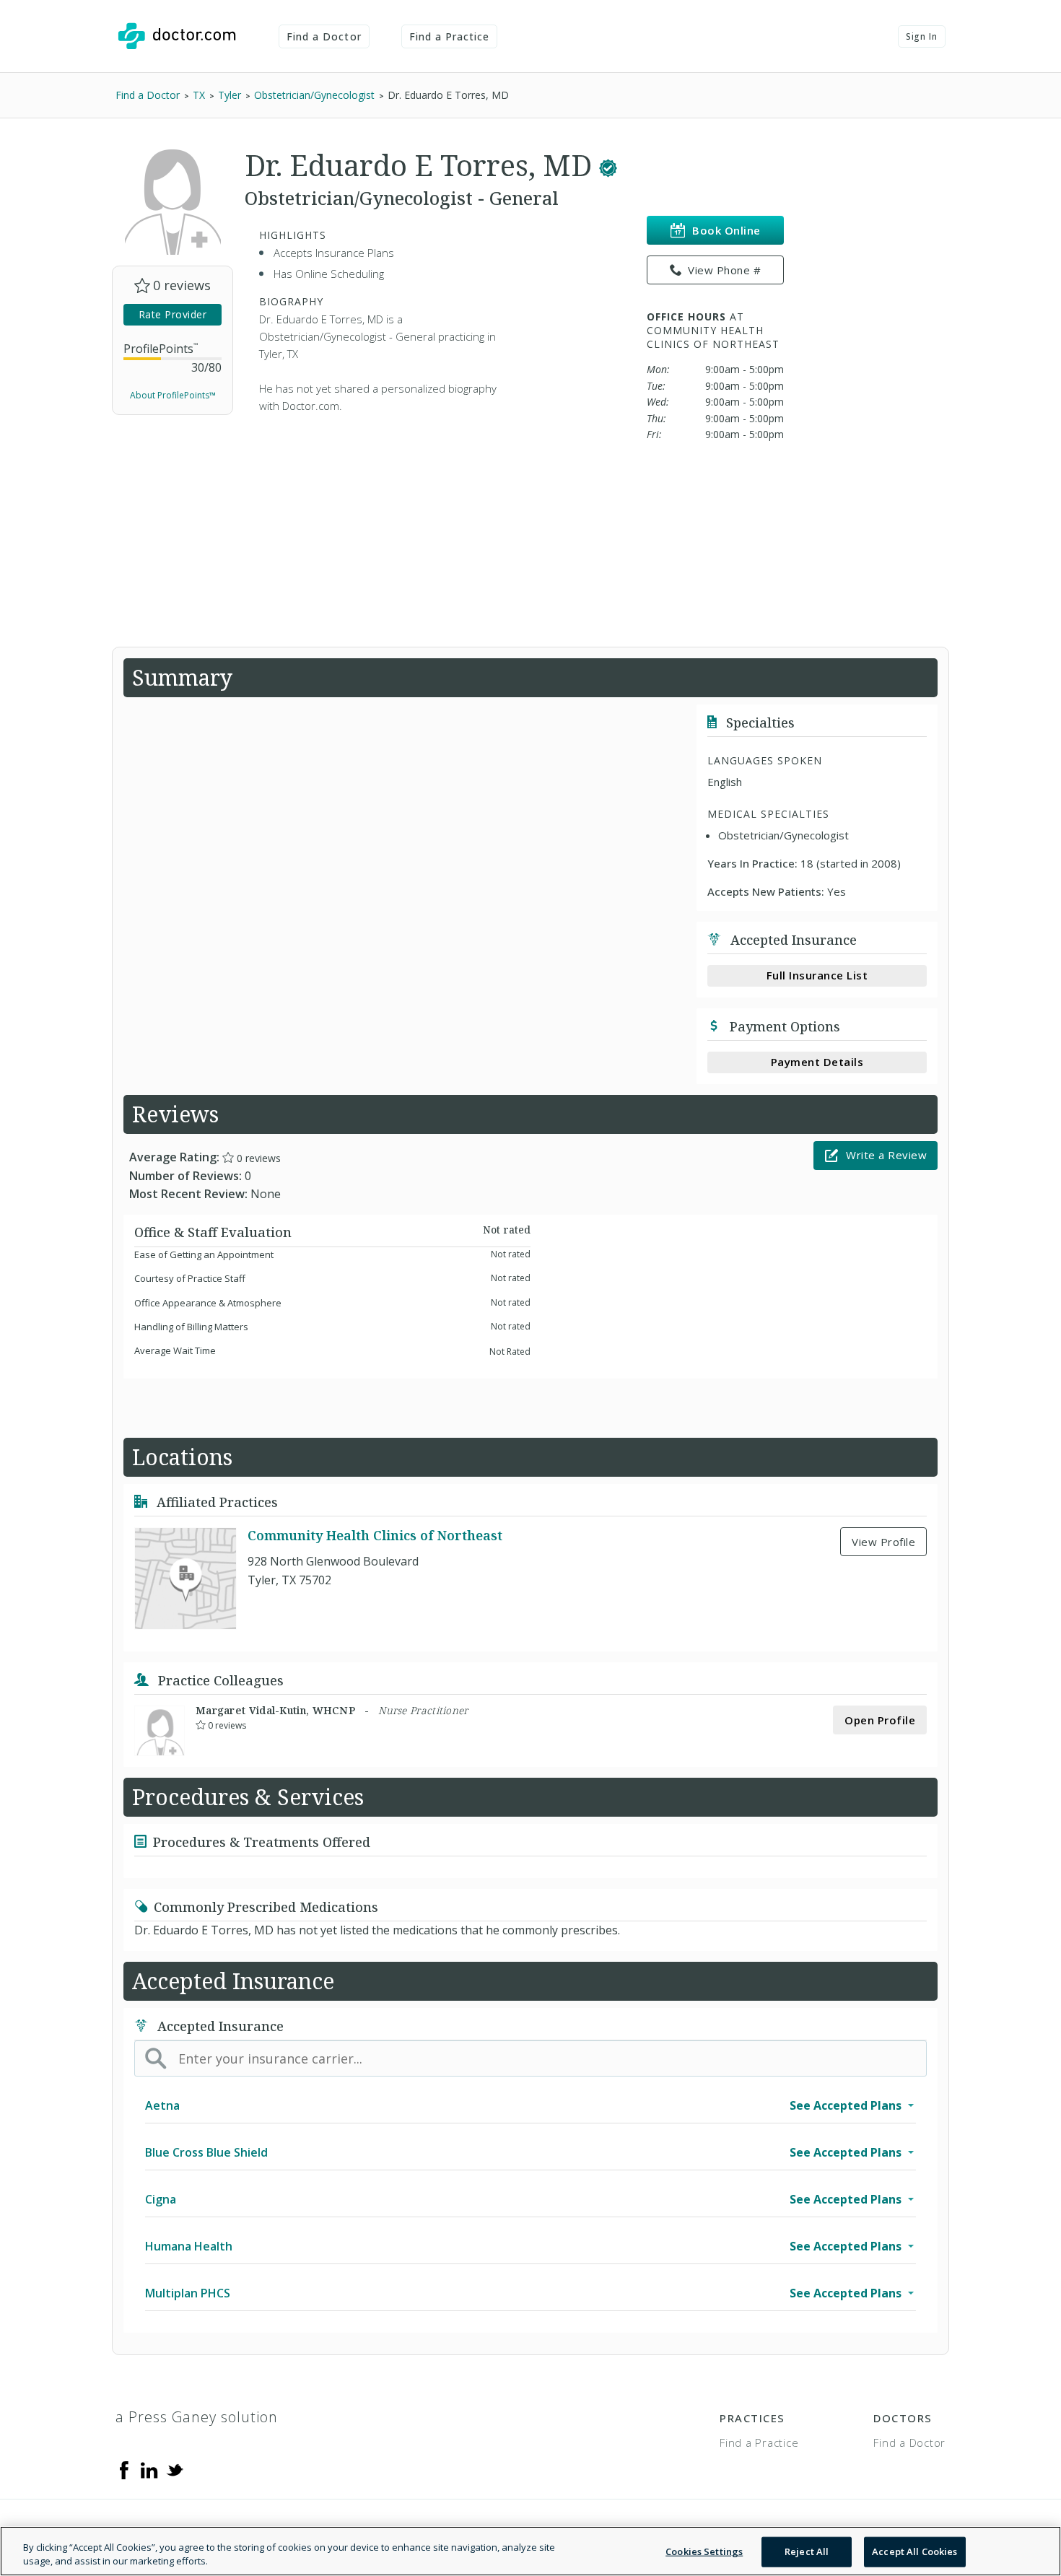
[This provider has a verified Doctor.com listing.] (608, 165)
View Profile (883, 1542)
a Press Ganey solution (197, 2417)
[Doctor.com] (177, 36)
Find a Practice (450, 36)
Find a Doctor (324, 36)
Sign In (922, 36)
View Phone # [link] (724, 270)
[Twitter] (175, 2469)
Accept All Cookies (914, 2551)
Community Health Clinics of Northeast (375, 1535)
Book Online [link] (726, 230)
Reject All (807, 2551)
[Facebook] (124, 2469)
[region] (530, 2551)
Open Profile (880, 1720)
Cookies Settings (704, 2551)
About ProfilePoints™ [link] (173, 395)
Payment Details (817, 1062)
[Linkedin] (149, 2469)
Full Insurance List (817, 975)
